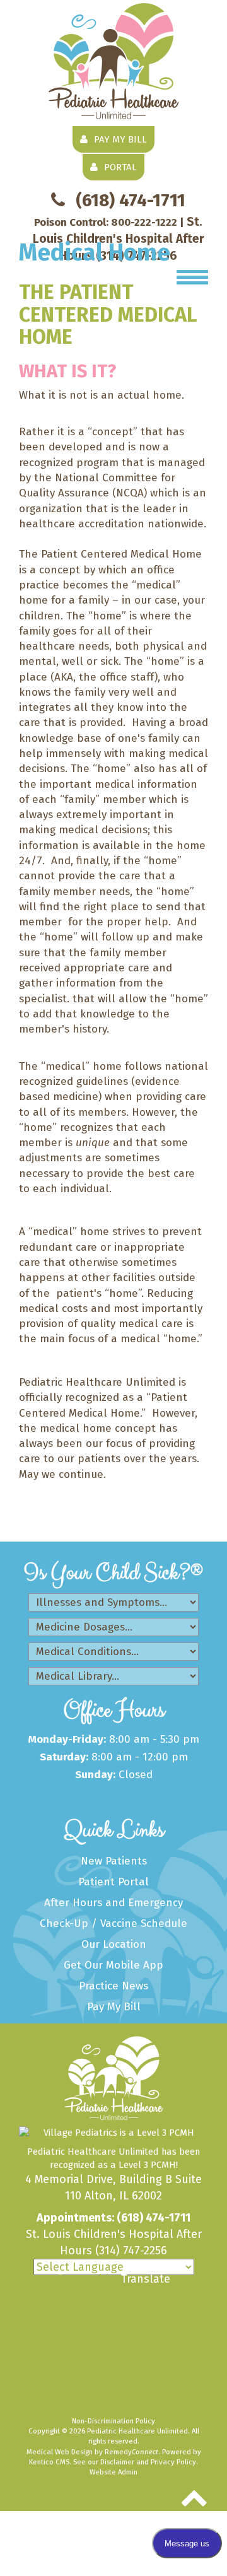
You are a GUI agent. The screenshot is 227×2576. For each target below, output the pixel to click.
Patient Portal (113, 1882)
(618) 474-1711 (131, 200)
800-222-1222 (144, 222)
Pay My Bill (114, 2007)
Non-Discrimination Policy (113, 2421)
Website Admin (113, 2472)
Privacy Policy (173, 2462)
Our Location (114, 1944)
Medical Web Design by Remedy (92, 2452)
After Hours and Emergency (113, 1903)
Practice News (113, 1986)
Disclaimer (117, 2462)
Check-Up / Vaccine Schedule (113, 1923)
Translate (146, 2279)
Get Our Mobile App (113, 1965)
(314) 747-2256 (131, 2251)
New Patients (114, 1861)
